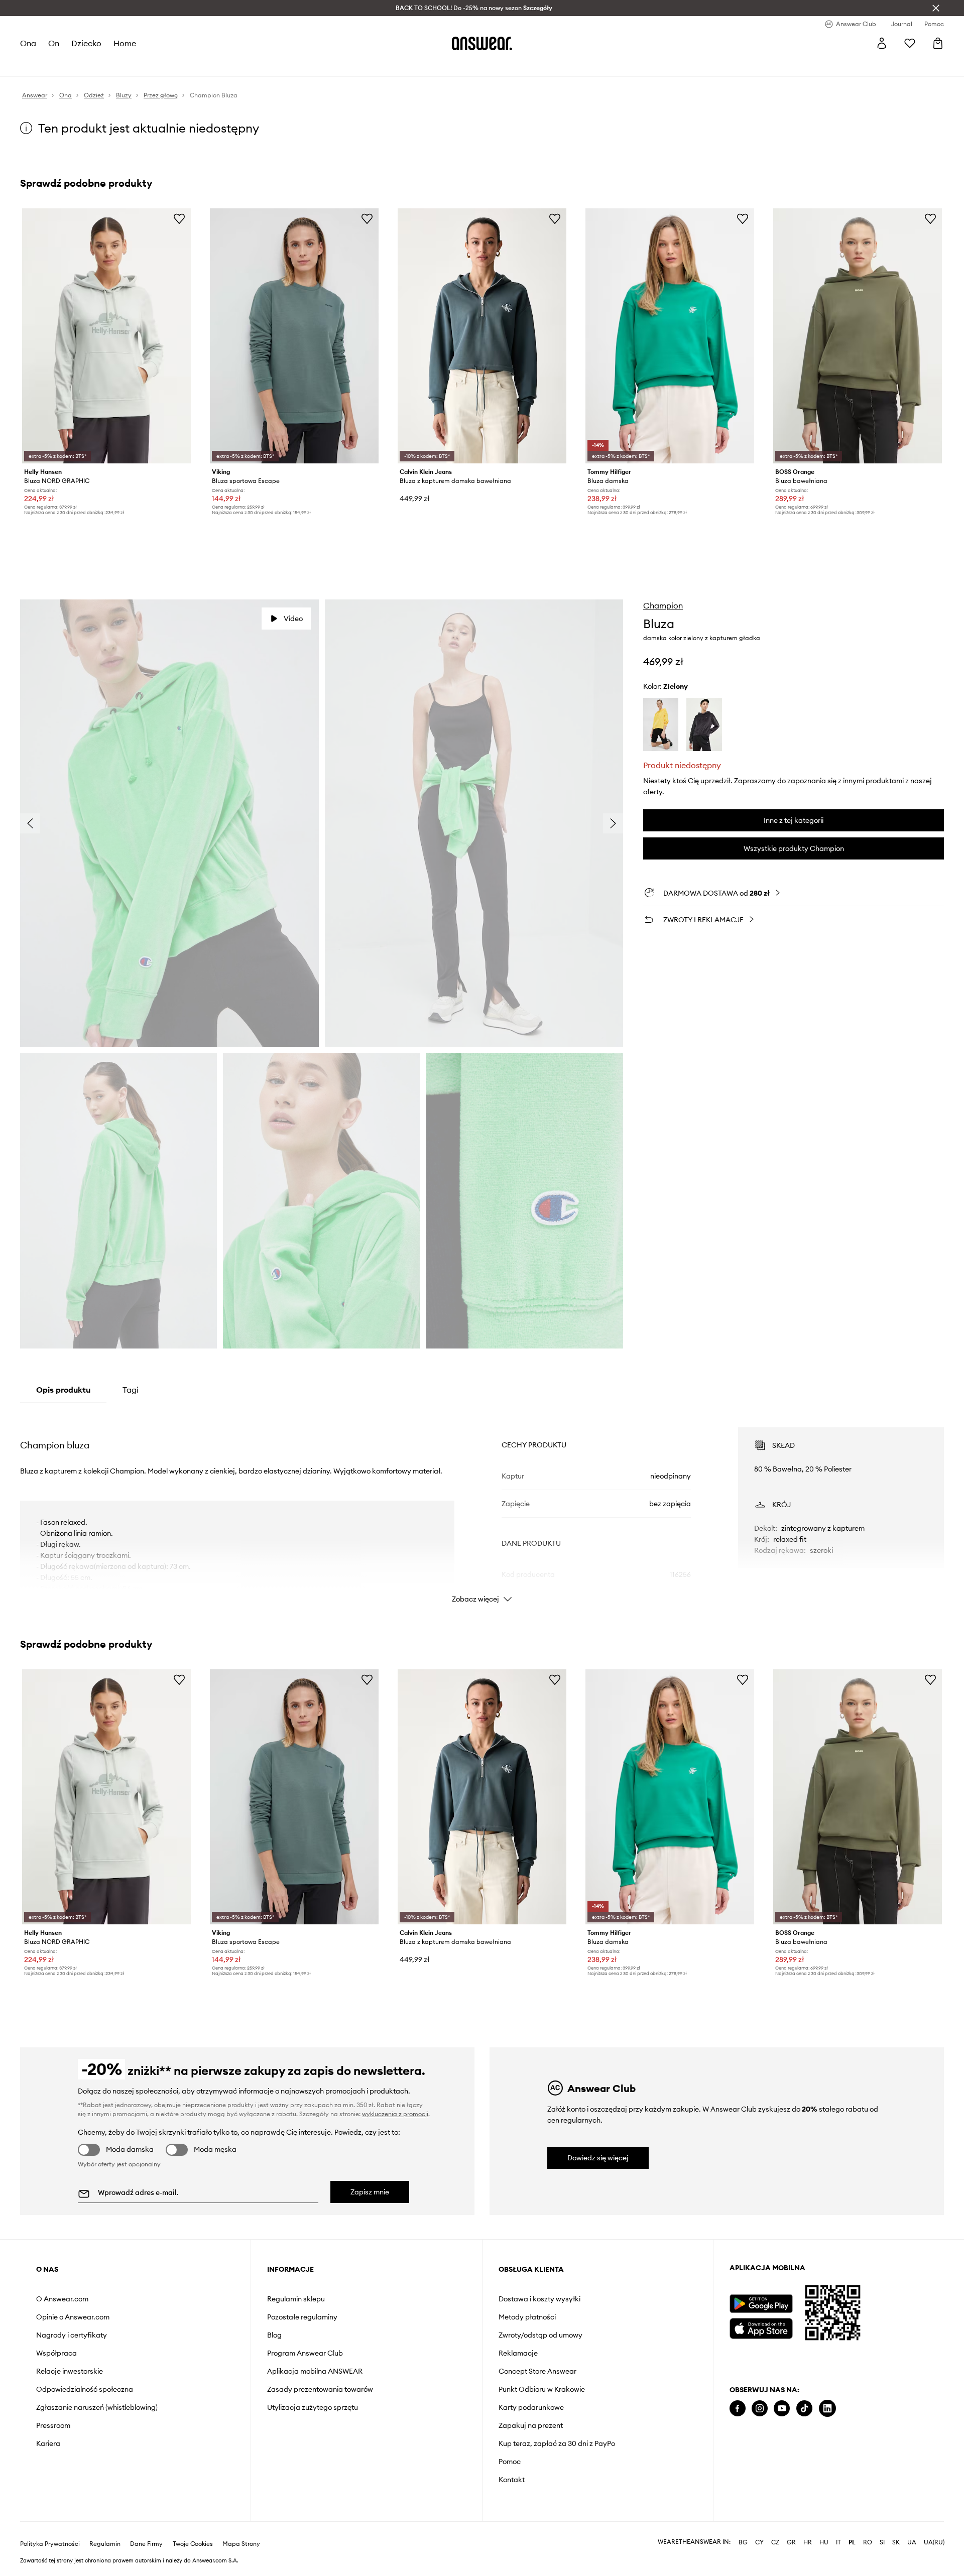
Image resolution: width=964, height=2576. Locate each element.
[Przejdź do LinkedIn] (827, 2409)
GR (791, 2542)
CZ (775, 2542)
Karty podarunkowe (531, 2407)
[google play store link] (761, 2304)
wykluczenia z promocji (395, 2114)
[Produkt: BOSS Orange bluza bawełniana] (858, 336)
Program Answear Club (305, 2353)
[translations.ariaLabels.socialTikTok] (804, 2409)
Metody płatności (527, 2317)
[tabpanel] (482, 1506)
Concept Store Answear (537, 2371)
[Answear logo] (482, 43)
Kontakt (512, 2480)
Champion (663, 605)
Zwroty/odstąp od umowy (540, 2335)
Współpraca (56, 2353)
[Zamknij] (936, 8)
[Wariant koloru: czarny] (704, 725)
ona (28, 43)
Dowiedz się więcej (598, 2158)
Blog (274, 2335)
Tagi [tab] (131, 1390)
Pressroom (53, 2425)
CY (759, 2542)
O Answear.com (62, 2299)
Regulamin (105, 2544)
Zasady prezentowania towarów (320, 2389)
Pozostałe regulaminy (302, 2317)
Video (293, 619)
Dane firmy (146, 2544)
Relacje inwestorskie (70, 2371)
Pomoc (510, 2462)
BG (743, 2542)
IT (838, 2542)
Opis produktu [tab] (63, 1390)
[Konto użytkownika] (882, 43)
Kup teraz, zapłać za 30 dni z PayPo (557, 2443)
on (54, 43)
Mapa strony (241, 2544)
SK (896, 2542)
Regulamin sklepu (296, 2299)
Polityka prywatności (50, 2544)
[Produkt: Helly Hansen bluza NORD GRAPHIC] (106, 336)
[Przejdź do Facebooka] (738, 2409)
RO (868, 2542)
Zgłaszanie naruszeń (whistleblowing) (97, 2407)
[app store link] (761, 2327)
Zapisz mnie (370, 2192)
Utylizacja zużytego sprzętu (313, 2407)
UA (912, 2542)
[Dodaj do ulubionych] (179, 218)
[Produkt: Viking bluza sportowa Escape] (294, 336)
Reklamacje (518, 2353)
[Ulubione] (910, 43)
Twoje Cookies (193, 2544)
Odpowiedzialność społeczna (85, 2389)
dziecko (86, 43)
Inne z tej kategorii (794, 820)
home (125, 43)
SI (882, 2542)
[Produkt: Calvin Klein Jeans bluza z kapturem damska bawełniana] (482, 336)
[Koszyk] (938, 43)
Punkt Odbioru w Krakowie (542, 2389)
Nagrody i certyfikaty (72, 2335)
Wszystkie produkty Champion (794, 848)
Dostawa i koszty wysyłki (539, 2299)
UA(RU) (934, 2542)
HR (808, 2542)
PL (852, 2542)
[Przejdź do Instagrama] (760, 2409)
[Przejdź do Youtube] (782, 2409)
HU (824, 2542)
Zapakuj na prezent (531, 2425)
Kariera (48, 2443)
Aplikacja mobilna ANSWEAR (315, 2371)
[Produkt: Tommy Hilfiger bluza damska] (670, 336)
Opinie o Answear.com (73, 2317)
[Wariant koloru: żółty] (661, 725)
